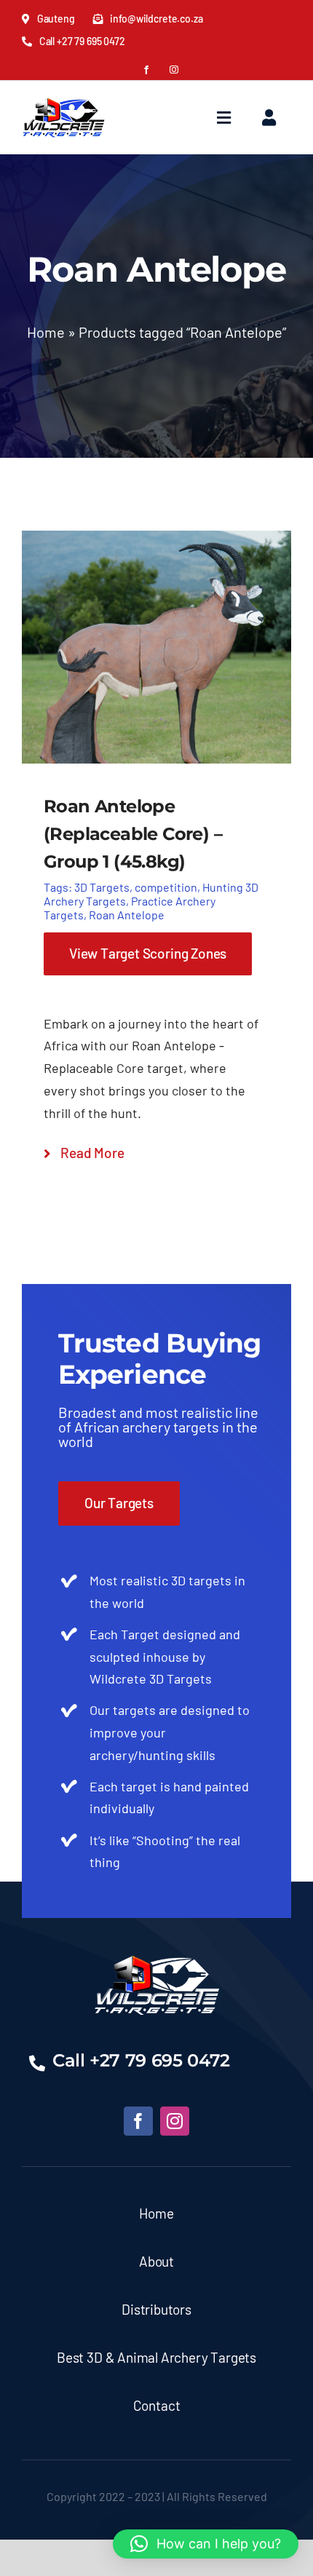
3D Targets (102, 887)
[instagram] (174, 70)
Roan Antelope (127, 915)
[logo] (64, 96)
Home (46, 332)
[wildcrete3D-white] (157, 1962)
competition (166, 887)
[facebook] (146, 70)
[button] (206, 2544)
